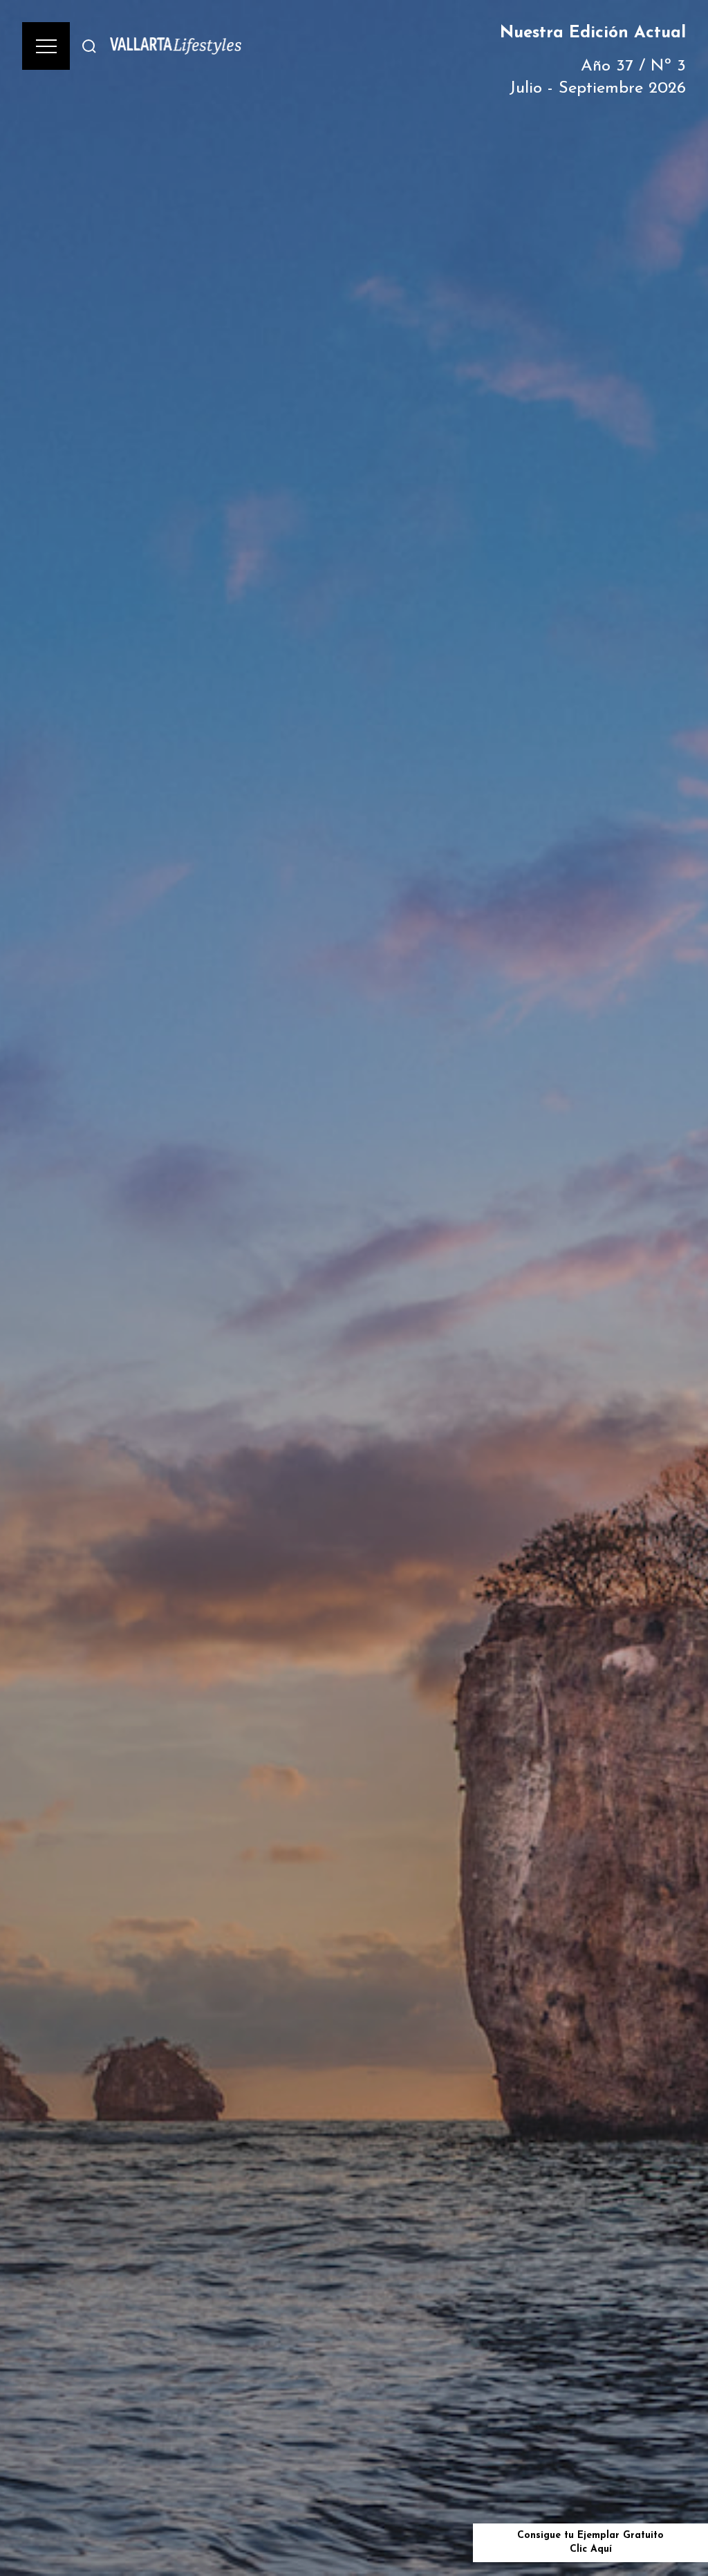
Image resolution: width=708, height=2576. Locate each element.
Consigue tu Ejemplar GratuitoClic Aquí (590, 2542)
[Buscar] (89, 46)
